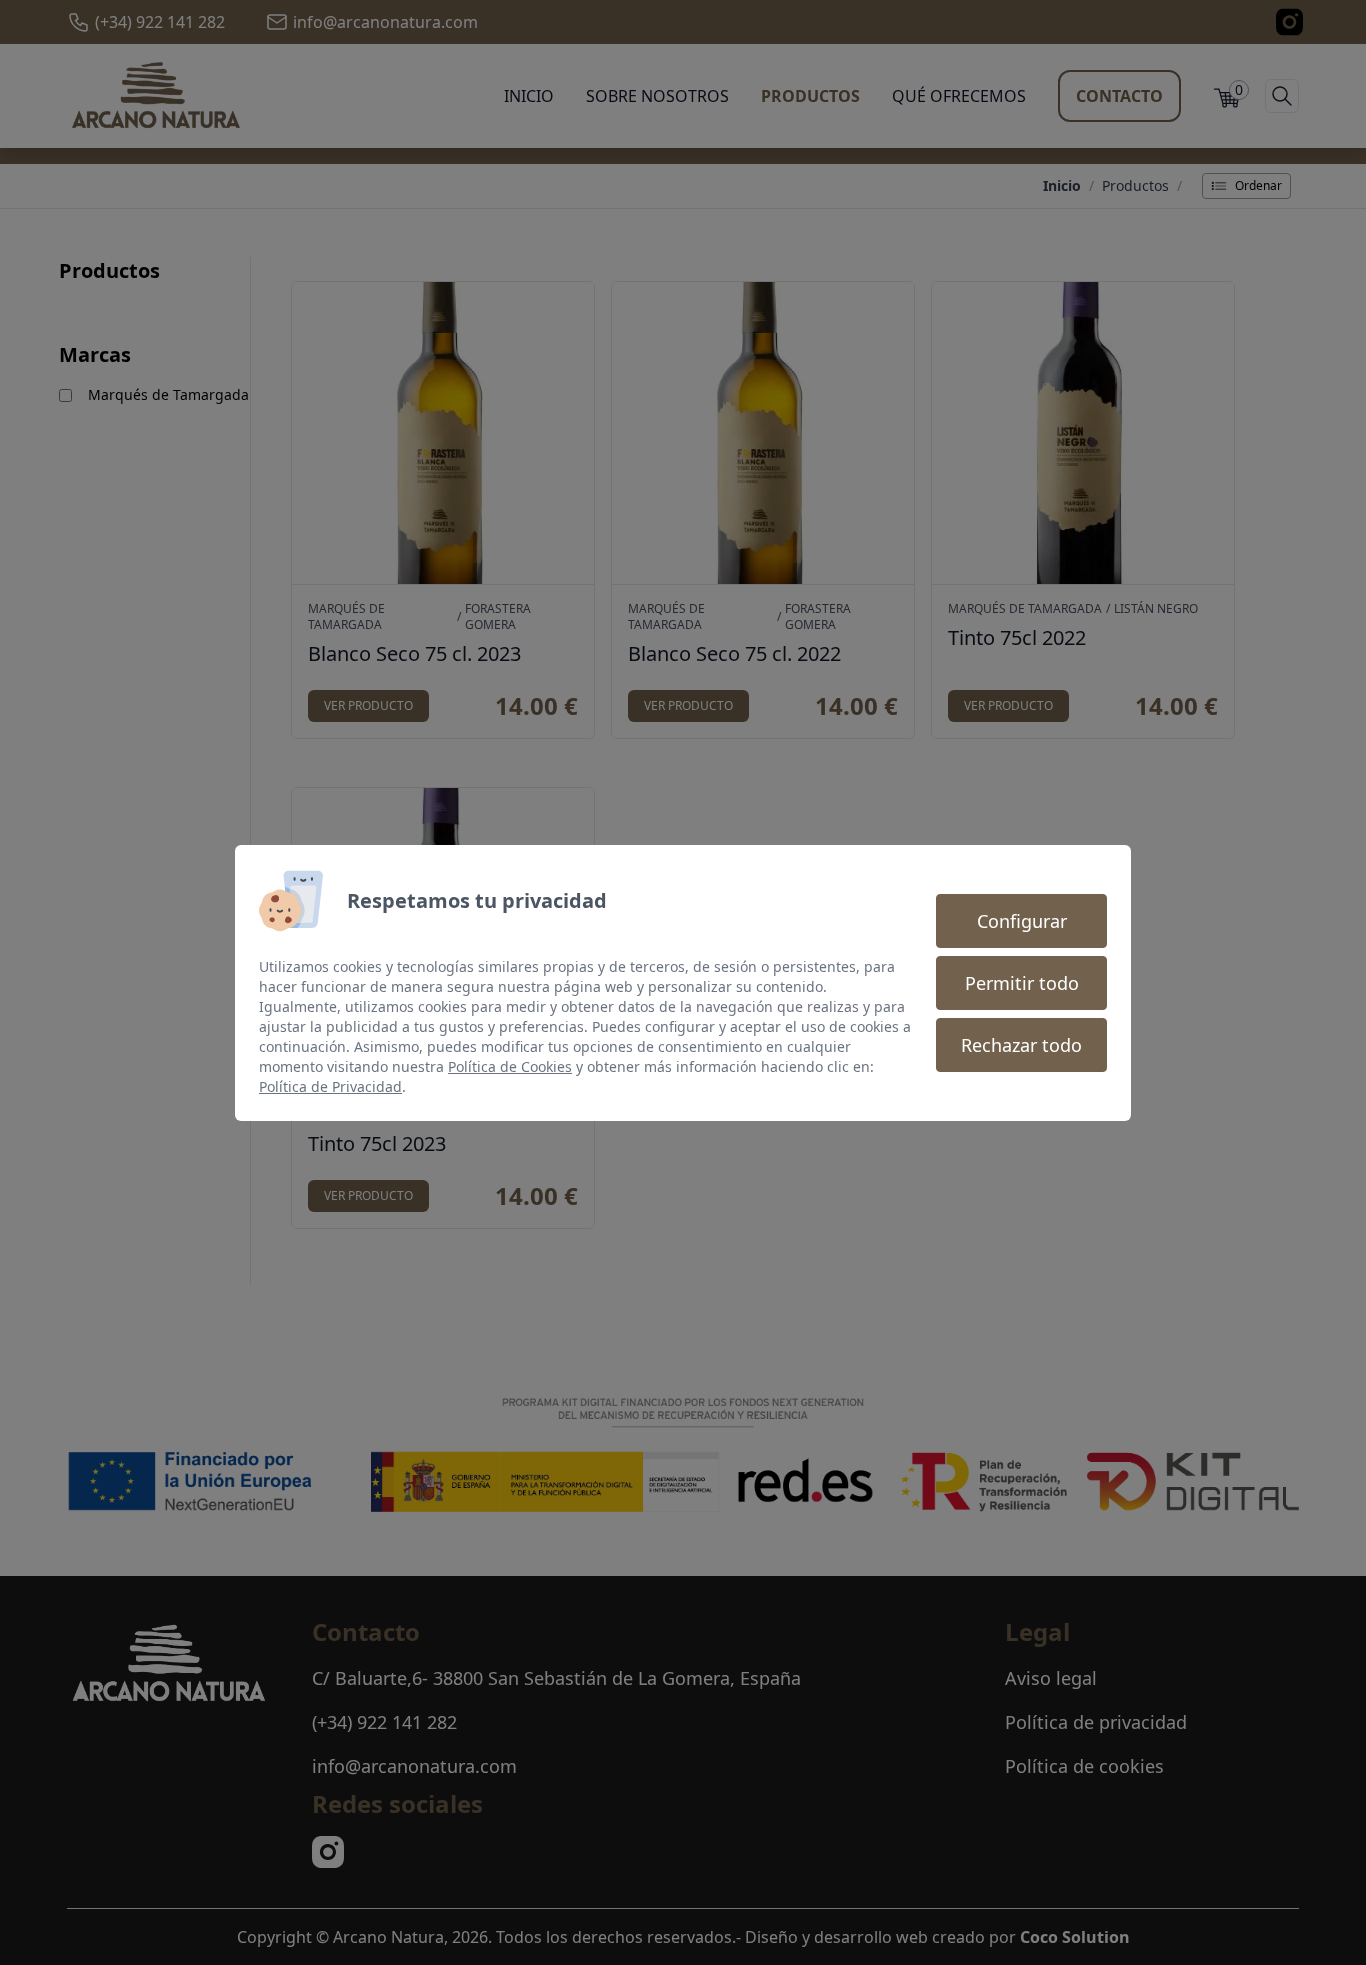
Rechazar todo (1021, 1045)
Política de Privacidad (330, 1086)
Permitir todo (1022, 983)
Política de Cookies (510, 1066)
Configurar (1022, 921)
